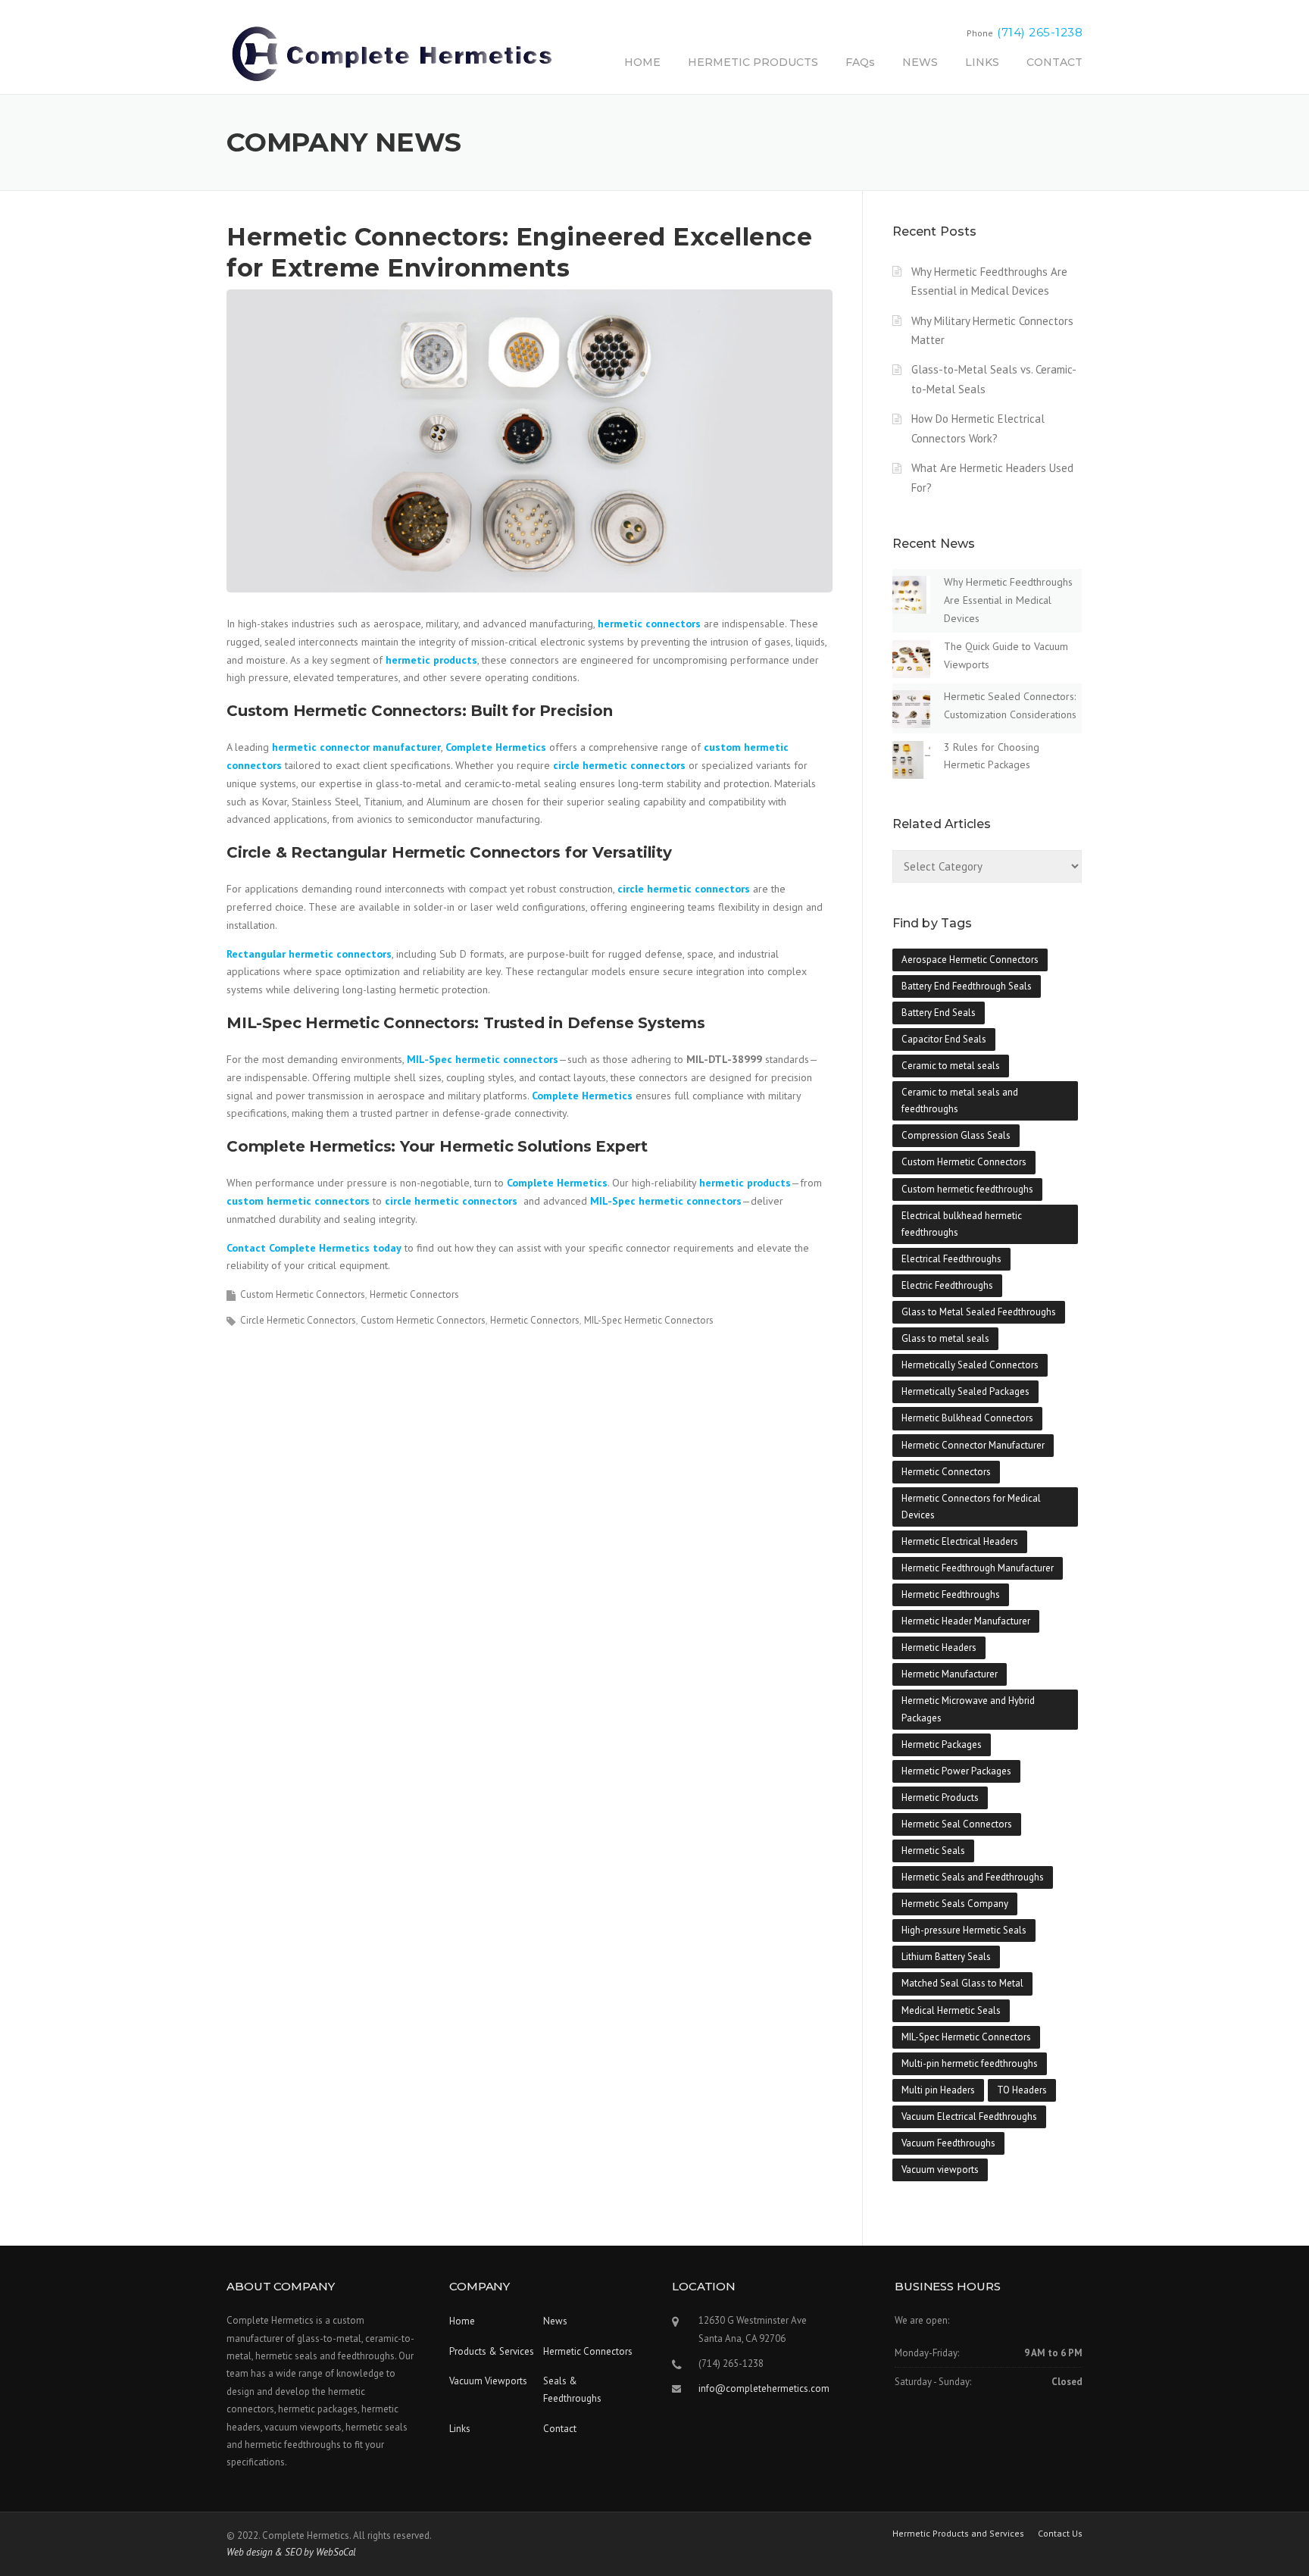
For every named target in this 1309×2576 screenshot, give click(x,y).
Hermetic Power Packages (956, 1771)
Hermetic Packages (942, 1744)
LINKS (982, 62)
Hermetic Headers (939, 1648)
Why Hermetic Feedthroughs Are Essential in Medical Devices (1008, 600)
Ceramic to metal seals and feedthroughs (960, 1100)
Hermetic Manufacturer (950, 1674)
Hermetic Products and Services (958, 2534)
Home (462, 2321)
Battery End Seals (939, 1013)
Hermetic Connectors (414, 1294)
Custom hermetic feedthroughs (967, 1189)
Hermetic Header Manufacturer (966, 1621)
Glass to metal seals (945, 1338)
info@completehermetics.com (764, 2388)
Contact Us (1060, 2534)
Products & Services (492, 2351)
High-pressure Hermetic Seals (964, 1930)
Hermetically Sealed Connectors (970, 1365)
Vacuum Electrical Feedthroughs (969, 2116)
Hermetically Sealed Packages (965, 1391)
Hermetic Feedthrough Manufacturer (978, 1568)
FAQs (860, 62)
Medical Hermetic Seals (951, 2010)
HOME (642, 62)
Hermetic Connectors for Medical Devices (971, 1507)
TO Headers (1022, 2090)
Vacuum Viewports (488, 2381)
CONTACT (1054, 62)
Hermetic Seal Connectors (957, 1824)
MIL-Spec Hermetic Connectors (649, 1320)
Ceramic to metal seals (951, 1066)
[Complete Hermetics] (392, 53)
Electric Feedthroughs (947, 1285)
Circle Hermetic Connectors (298, 1320)
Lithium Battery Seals (946, 1957)
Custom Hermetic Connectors (303, 1294)
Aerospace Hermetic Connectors (970, 960)
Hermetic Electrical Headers (960, 1541)
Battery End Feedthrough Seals (967, 986)
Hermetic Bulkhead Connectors (967, 1418)
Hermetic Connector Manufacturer (973, 1445)
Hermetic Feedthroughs (951, 1594)
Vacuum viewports (940, 2170)
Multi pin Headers (938, 2090)
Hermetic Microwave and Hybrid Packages (968, 1709)
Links (460, 2429)
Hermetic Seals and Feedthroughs (973, 1877)
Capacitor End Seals (944, 1039)
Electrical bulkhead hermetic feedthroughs (962, 1224)
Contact (560, 2429)
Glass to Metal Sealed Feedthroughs (979, 1312)
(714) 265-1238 (1040, 32)
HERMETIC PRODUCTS (753, 62)
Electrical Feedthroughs (951, 1259)
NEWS (920, 62)
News (555, 2321)
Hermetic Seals (933, 1851)
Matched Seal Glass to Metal (962, 1983)
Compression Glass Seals (956, 1135)
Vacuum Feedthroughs (948, 2143)
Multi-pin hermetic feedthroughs (970, 2063)
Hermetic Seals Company (955, 1904)
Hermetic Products (940, 1798)
